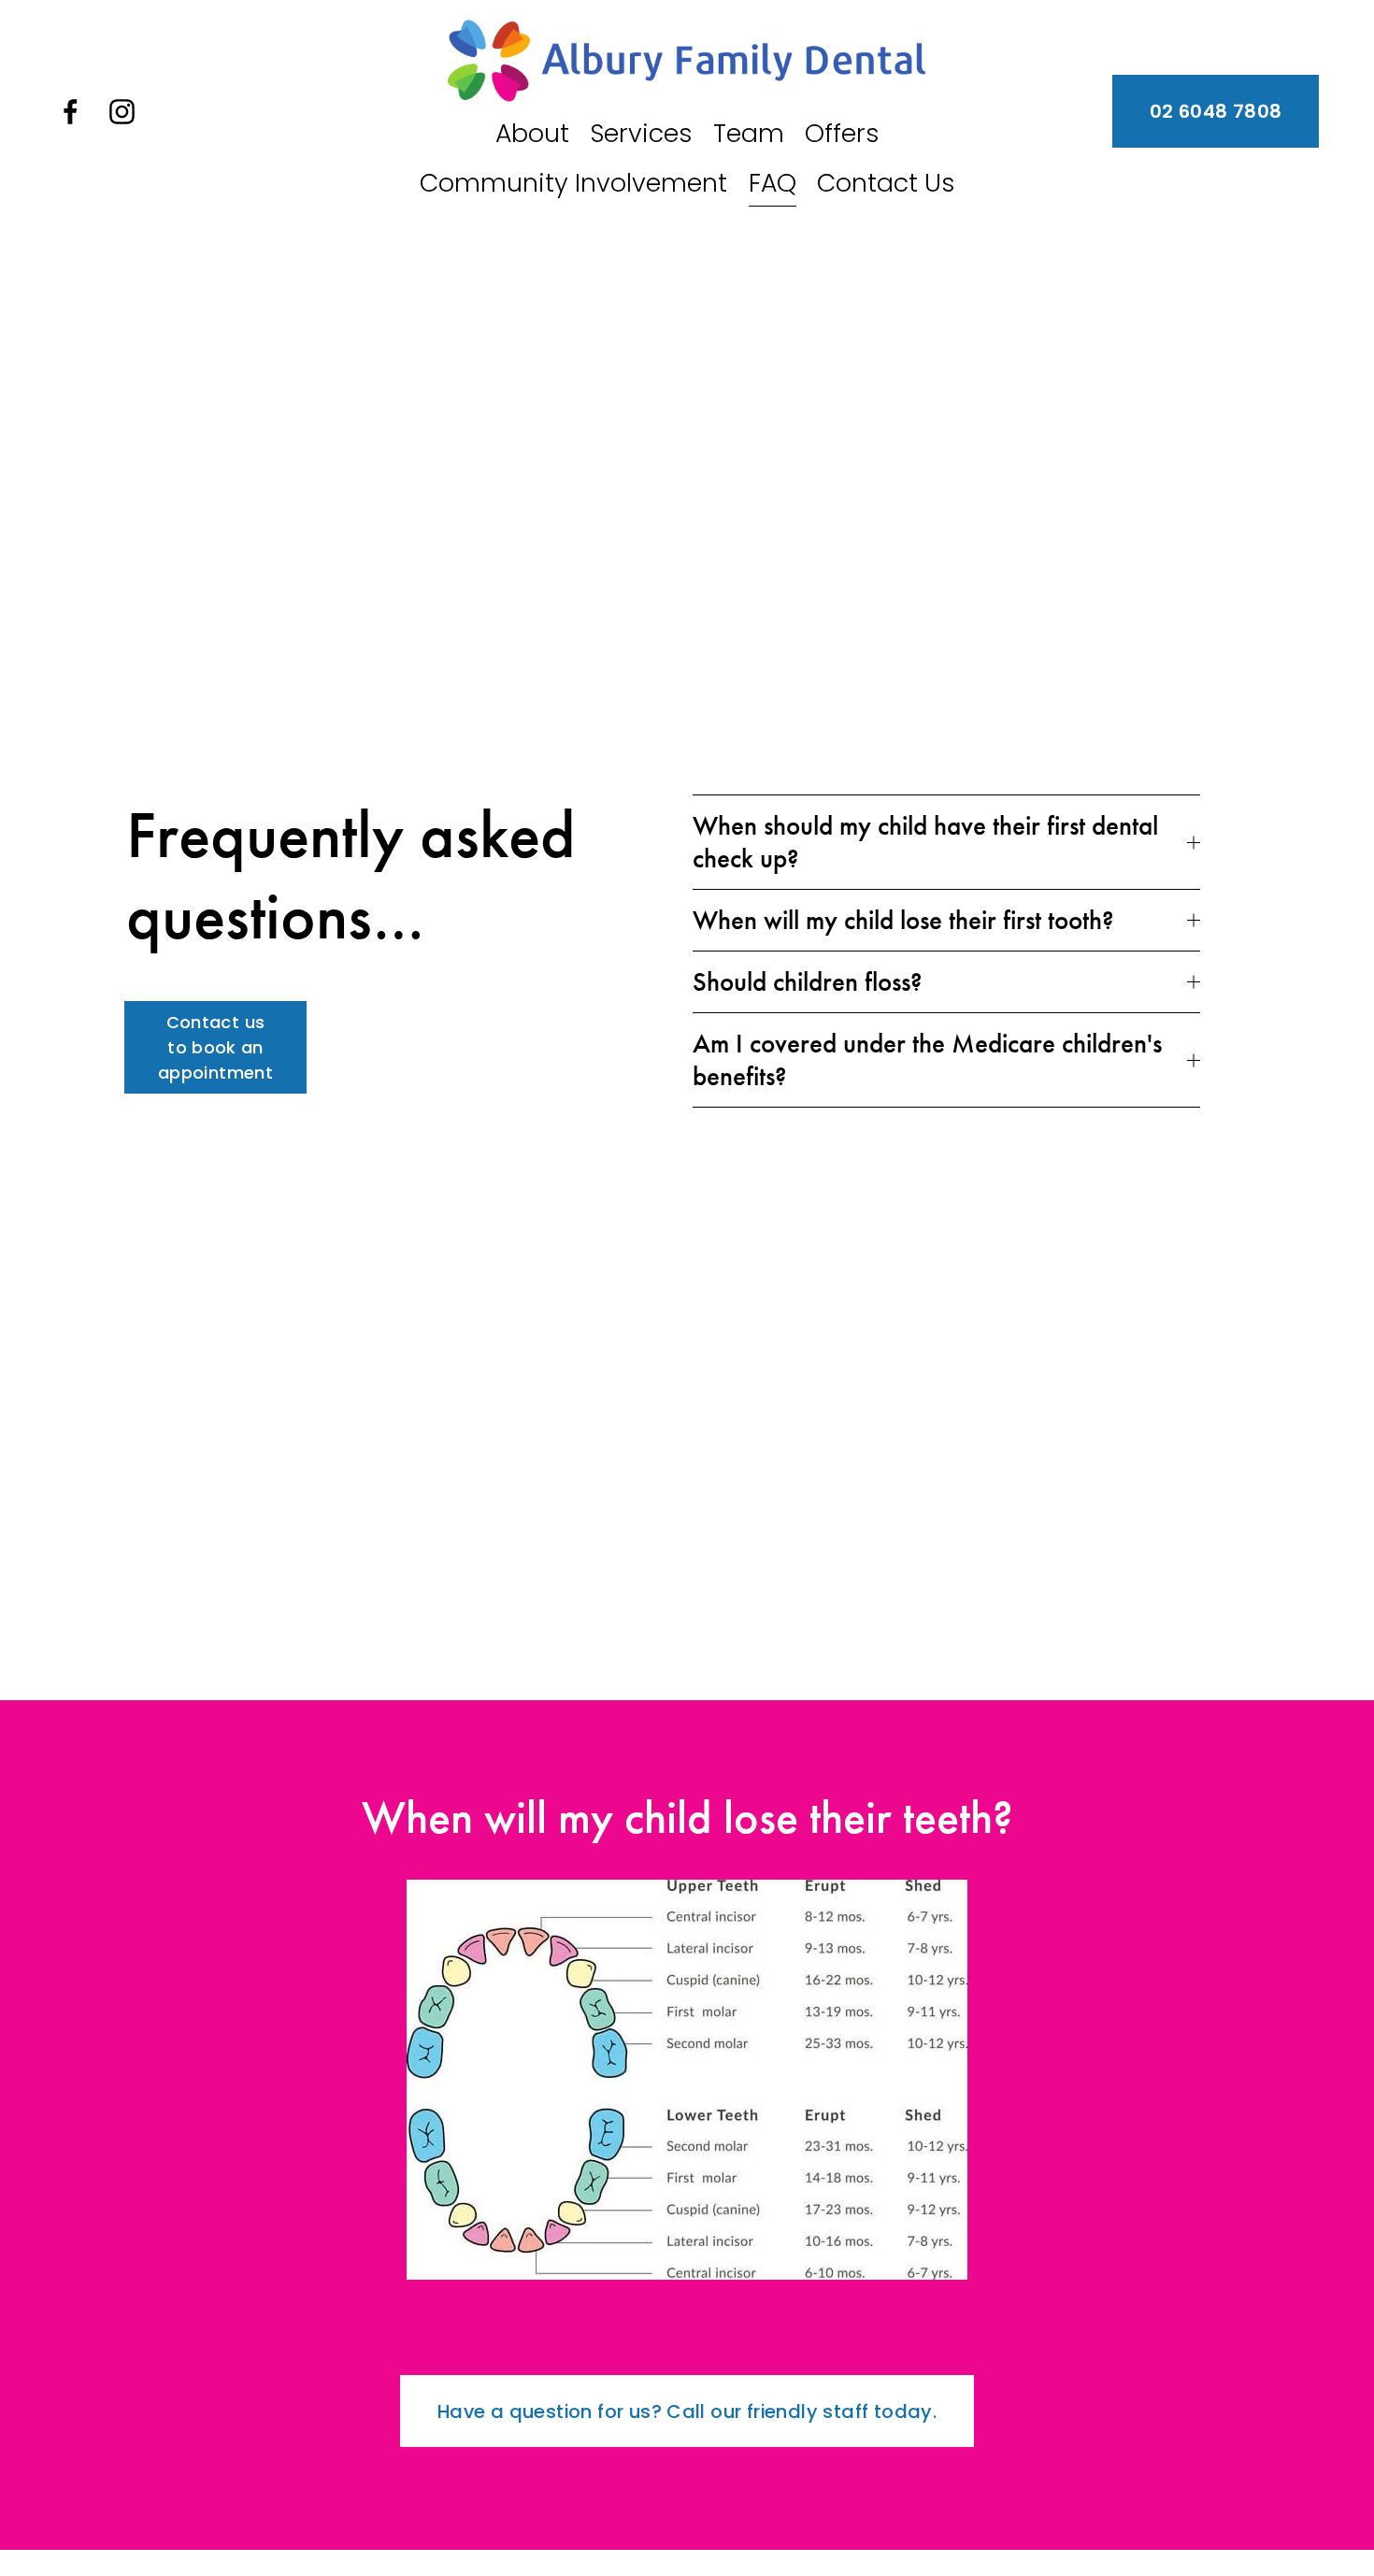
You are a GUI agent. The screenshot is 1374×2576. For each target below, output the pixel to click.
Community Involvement (573, 183)
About (532, 133)
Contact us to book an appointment (215, 1047)
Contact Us (886, 183)
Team (749, 133)
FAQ (773, 183)
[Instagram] (122, 112)
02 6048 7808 (1216, 111)
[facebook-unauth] (71, 112)
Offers (842, 133)
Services (641, 133)
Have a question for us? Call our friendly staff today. (687, 2411)
